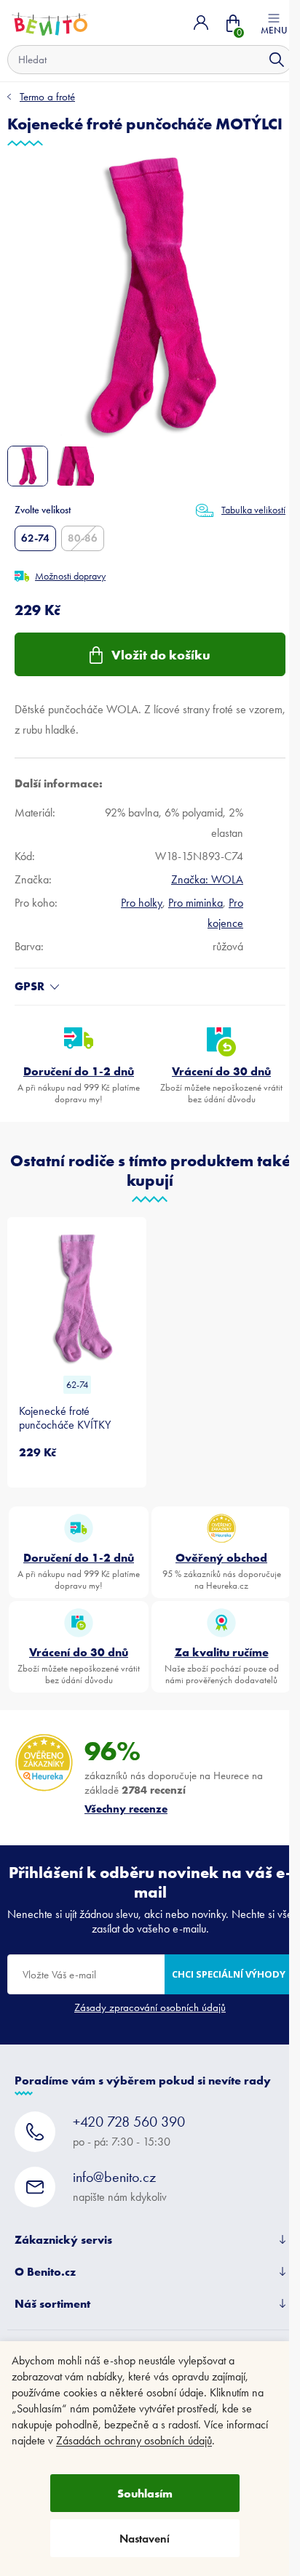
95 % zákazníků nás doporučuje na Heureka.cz (222, 1570)
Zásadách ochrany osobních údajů (134, 2440)
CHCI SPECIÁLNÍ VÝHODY (229, 1974)
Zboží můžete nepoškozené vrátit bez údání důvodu (221, 1084)
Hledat (277, 60)
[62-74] (77, 1298)
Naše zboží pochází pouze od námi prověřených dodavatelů (222, 1665)
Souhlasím (145, 2493)
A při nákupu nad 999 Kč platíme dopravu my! (79, 1084)
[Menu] (274, 23)
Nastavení (145, 2539)
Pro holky (142, 903)
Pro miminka (196, 903)
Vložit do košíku (161, 655)
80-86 (83, 538)
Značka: (207, 879)
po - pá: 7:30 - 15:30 (129, 2131)
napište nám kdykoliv (120, 2186)
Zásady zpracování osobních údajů (150, 2007)
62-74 (35, 538)
